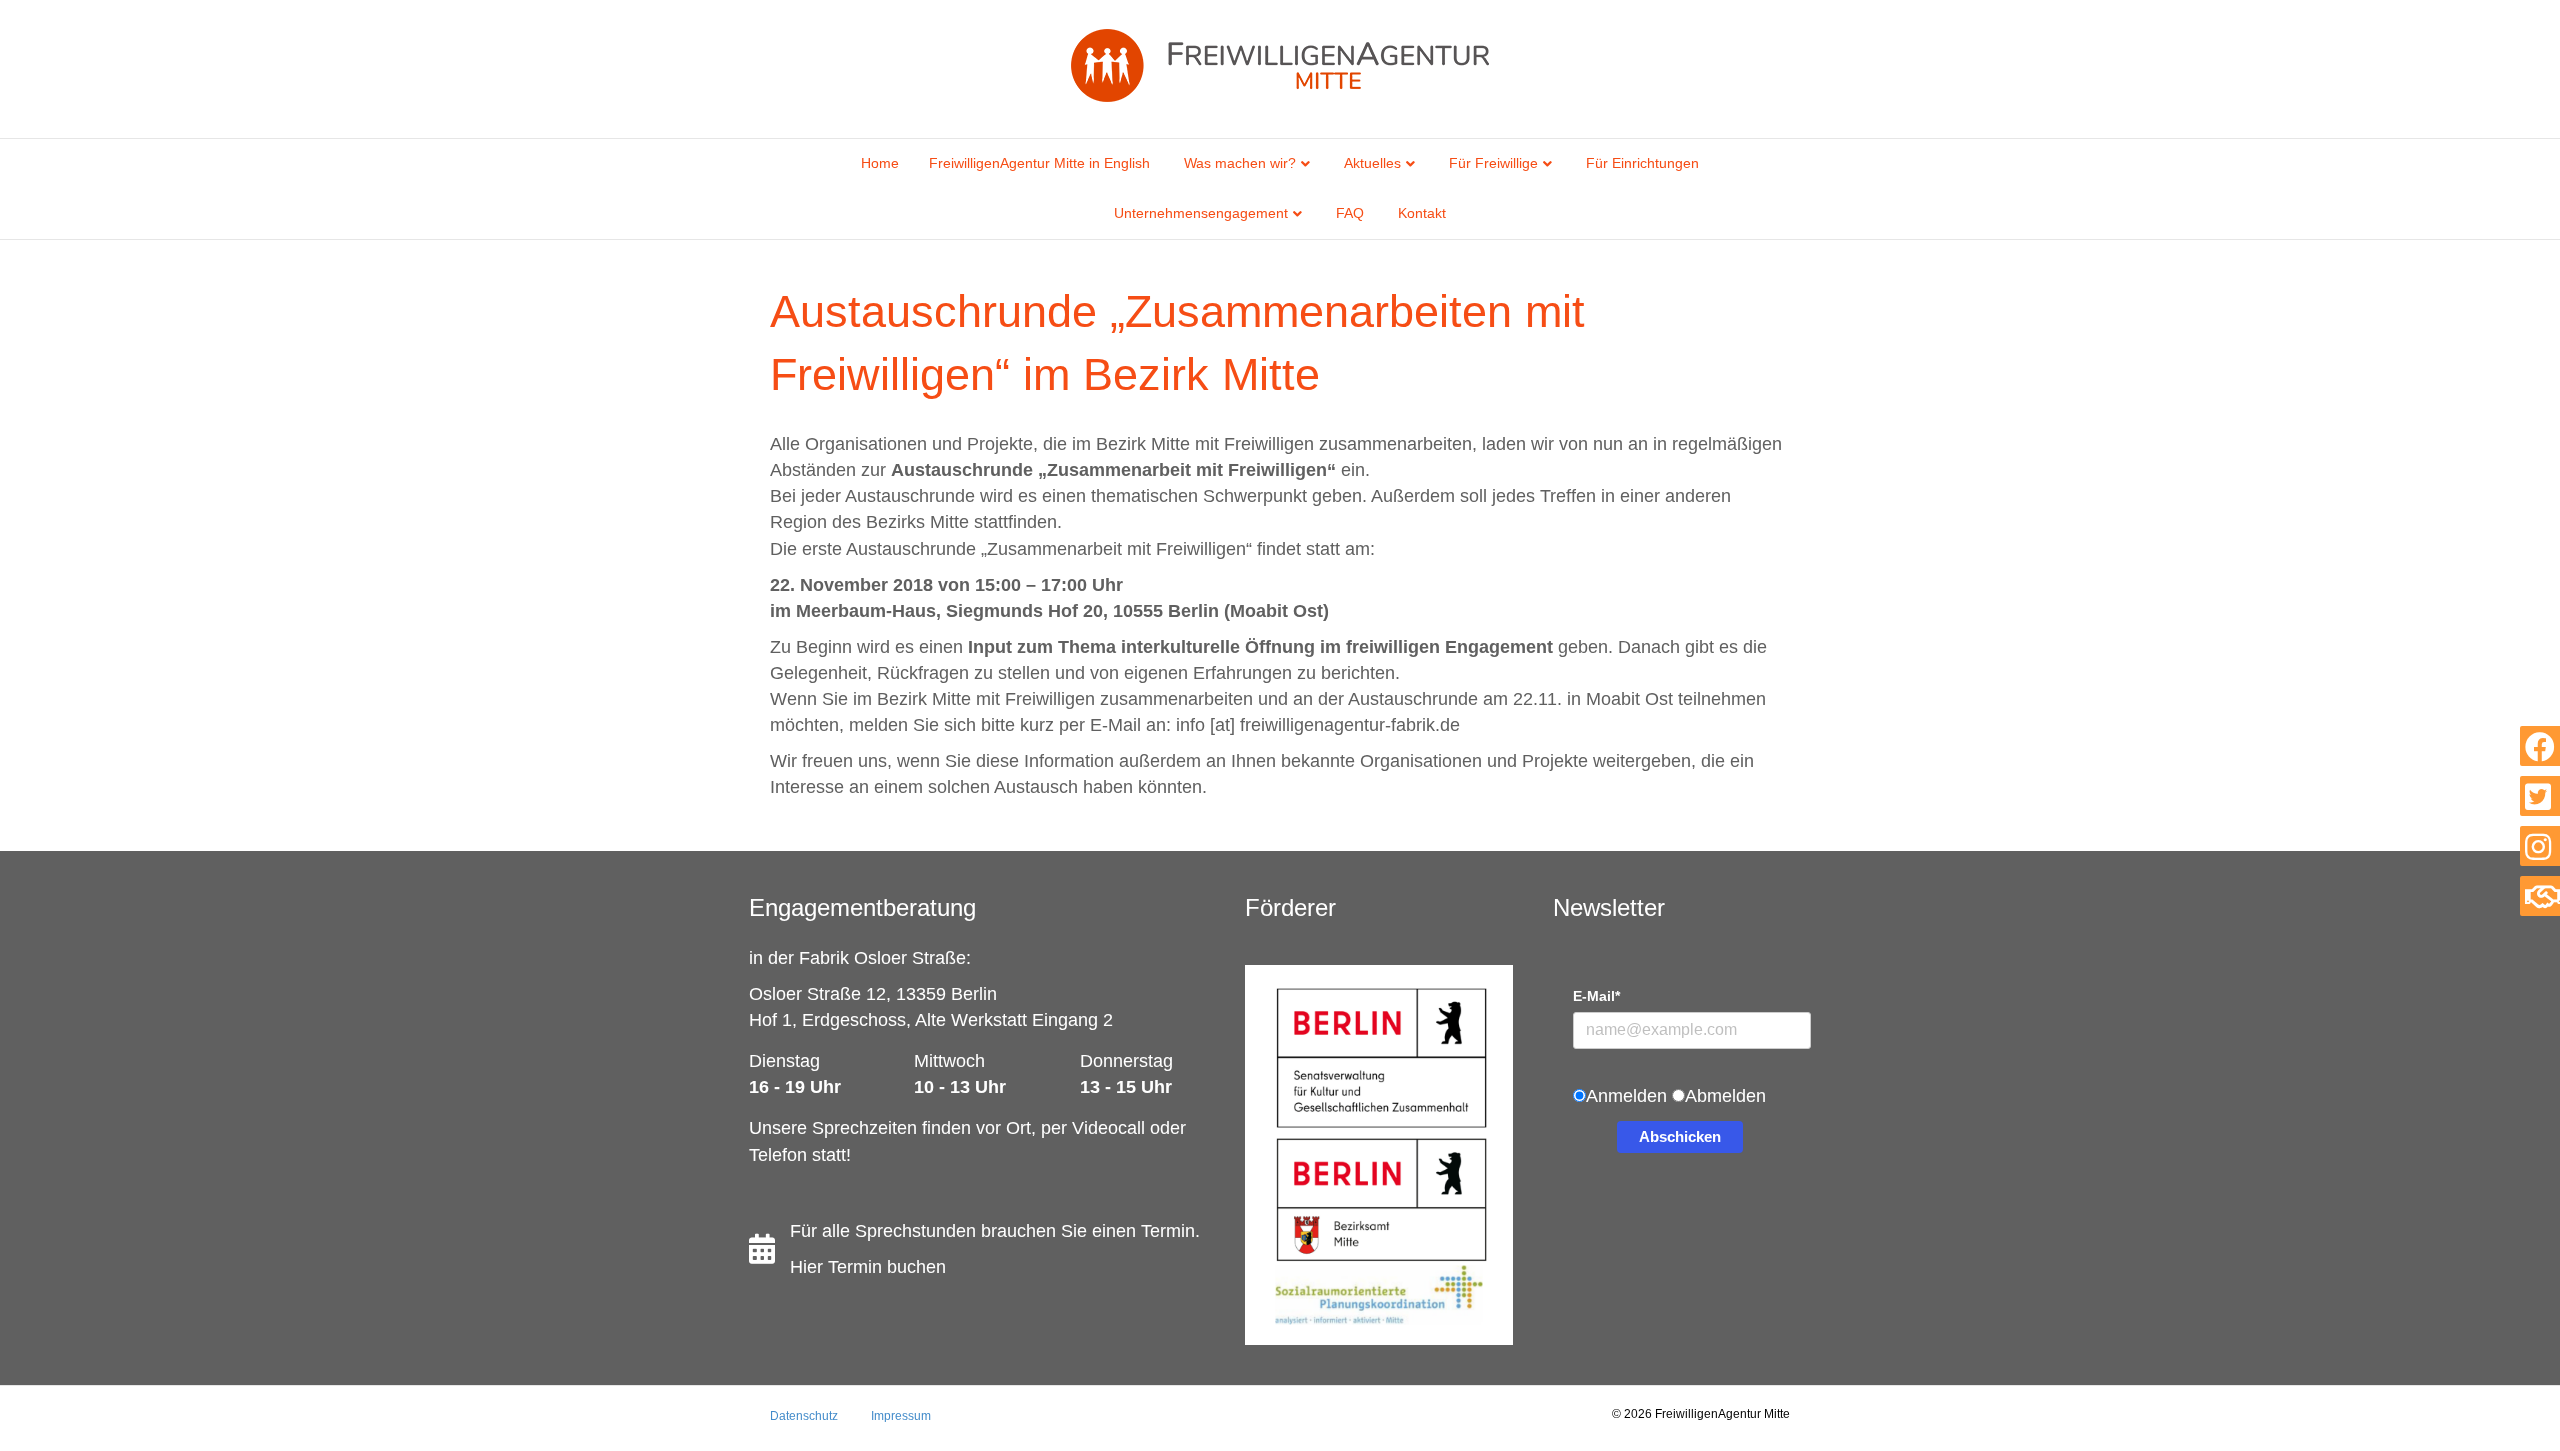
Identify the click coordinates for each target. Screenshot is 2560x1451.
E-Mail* (1596, 996)
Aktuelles (1372, 163)
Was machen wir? (1240, 163)
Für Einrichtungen (1642, 163)
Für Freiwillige (1493, 163)
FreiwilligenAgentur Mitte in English (1039, 163)
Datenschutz (804, 1416)
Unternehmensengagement (1201, 213)
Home (880, 163)
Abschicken (1680, 1136)
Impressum (901, 1416)
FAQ (1350, 213)
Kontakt (1422, 213)
